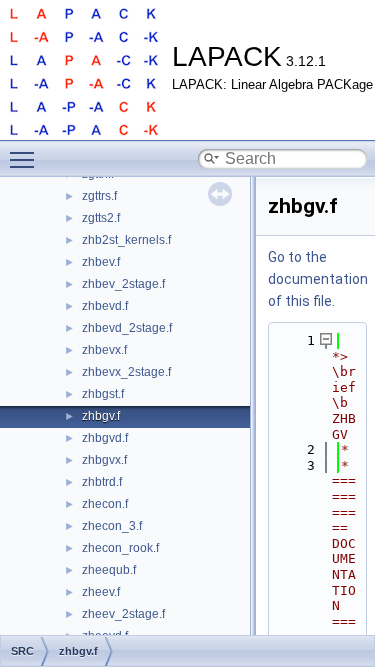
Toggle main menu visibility (26, 159)
